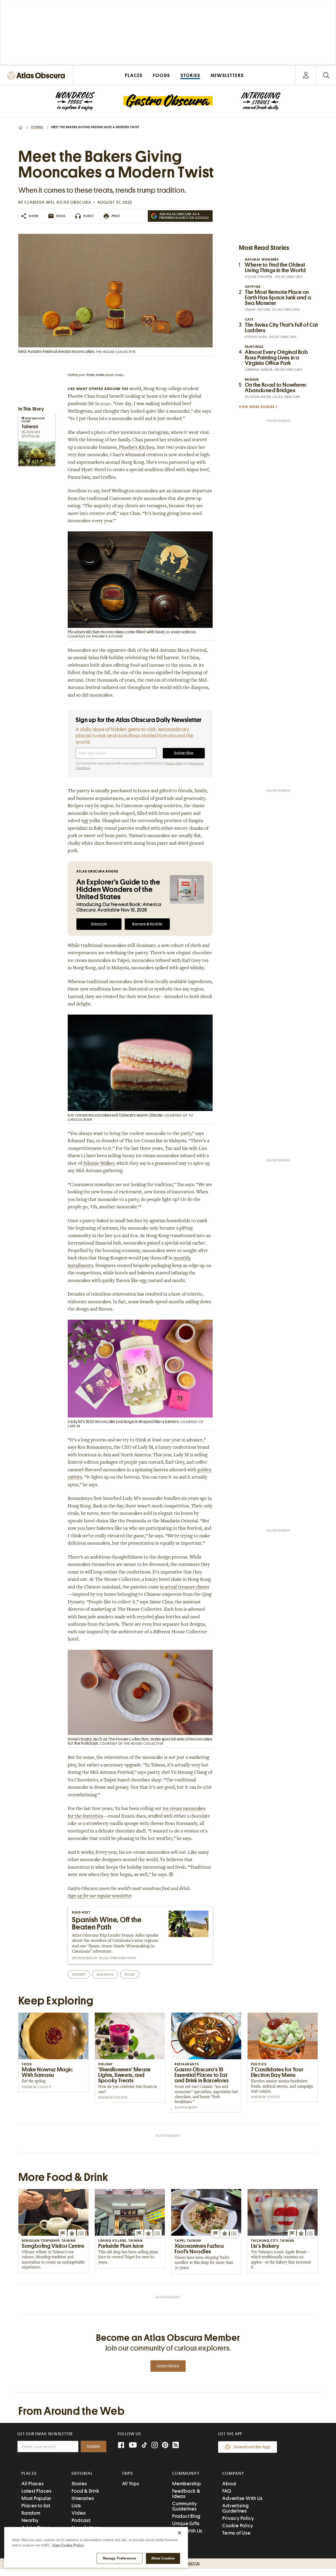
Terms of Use (236, 2533)
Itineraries (83, 2498)
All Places (33, 2484)
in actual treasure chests (185, 1587)
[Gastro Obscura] (75, 101)
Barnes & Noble (147, 924)
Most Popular (36, 2498)
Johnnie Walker (98, 1164)
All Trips (131, 2484)
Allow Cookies (163, 2558)
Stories (37, 127)
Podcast (81, 2520)
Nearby (30, 2520)
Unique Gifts (186, 2523)
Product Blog (186, 2516)
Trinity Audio (95, 375)
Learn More (168, 2366)
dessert (79, 1974)
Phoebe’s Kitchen (137, 448)
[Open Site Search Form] (326, 75)
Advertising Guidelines (235, 2508)
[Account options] (306, 75)
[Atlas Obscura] (37, 76)
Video (79, 2513)
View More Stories (257, 407)
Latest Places (37, 2491)
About (229, 2484)
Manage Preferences (120, 2558)
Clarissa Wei (39, 202)
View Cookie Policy (68, 2545)
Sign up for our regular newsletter (99, 1896)
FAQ (227, 2491)
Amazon (99, 924)
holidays (105, 1974)
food (130, 1974)
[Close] (180, 2533)
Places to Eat (36, 2506)
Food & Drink (85, 2491)
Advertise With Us (243, 2498)
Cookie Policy (238, 2526)
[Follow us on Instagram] (155, 2446)
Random (31, 2513)
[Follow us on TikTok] (144, 2446)
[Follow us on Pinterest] (165, 2446)
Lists (76, 2506)
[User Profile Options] (306, 75)
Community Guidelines (185, 2506)
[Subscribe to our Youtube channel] (133, 2446)
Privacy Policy (174, 763)
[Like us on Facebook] (121, 2446)
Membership (187, 2484)
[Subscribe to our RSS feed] (176, 2446)
